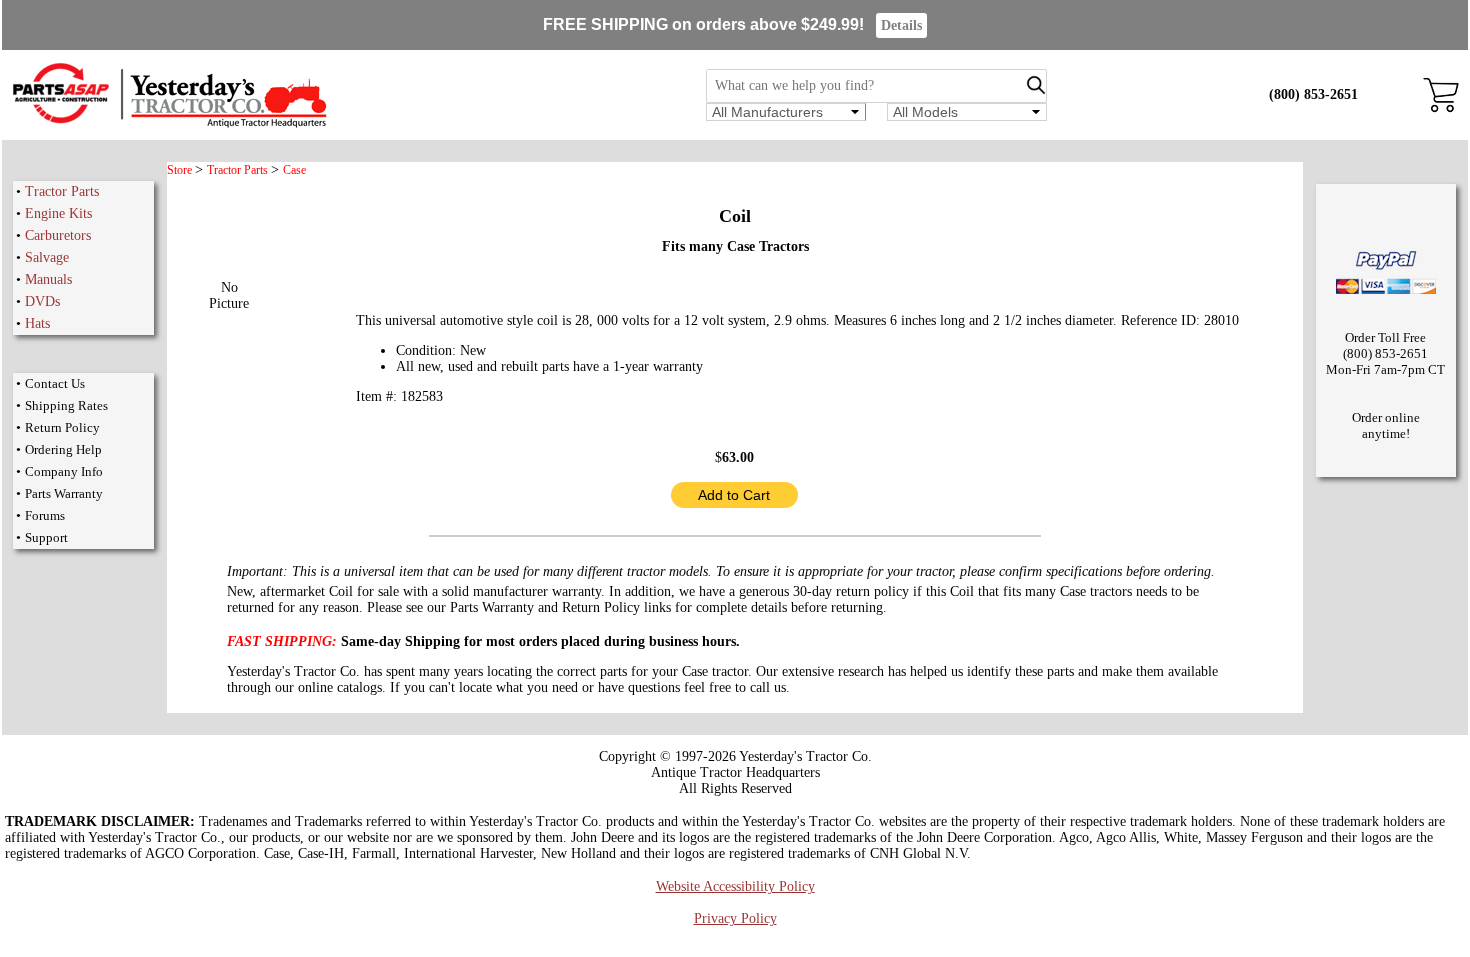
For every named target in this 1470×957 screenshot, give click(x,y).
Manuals (48, 279)
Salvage (47, 257)
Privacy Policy (735, 918)
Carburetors (58, 235)
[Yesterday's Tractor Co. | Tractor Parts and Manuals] (168, 124)
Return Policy (62, 427)
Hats (37, 323)
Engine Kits (58, 213)
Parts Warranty (64, 493)
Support (46, 537)
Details (901, 25)
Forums (45, 515)
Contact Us (55, 383)
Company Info (64, 471)
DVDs (42, 301)
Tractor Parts (62, 191)
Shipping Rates (66, 405)
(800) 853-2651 (1313, 94)
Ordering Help (63, 449)
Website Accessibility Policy (735, 886)
